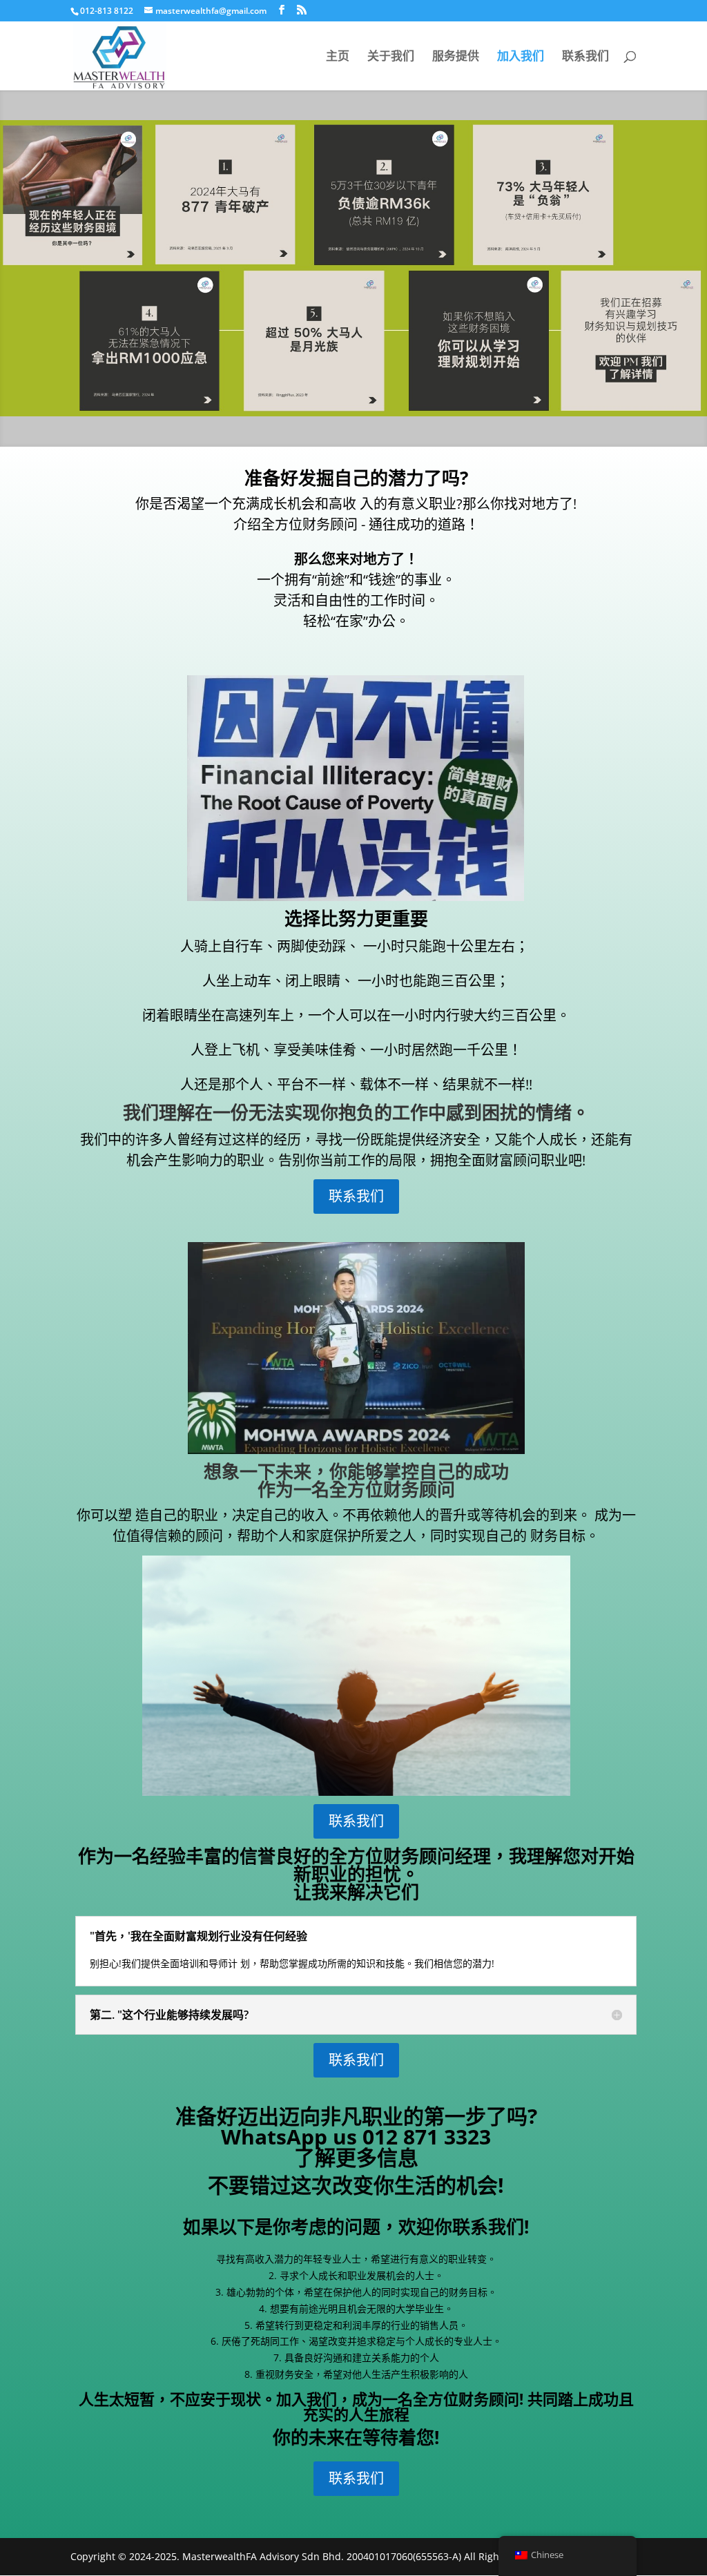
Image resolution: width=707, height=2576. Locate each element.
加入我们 (521, 57)
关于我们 (391, 57)
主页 (338, 57)
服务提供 (456, 57)
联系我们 (585, 57)
